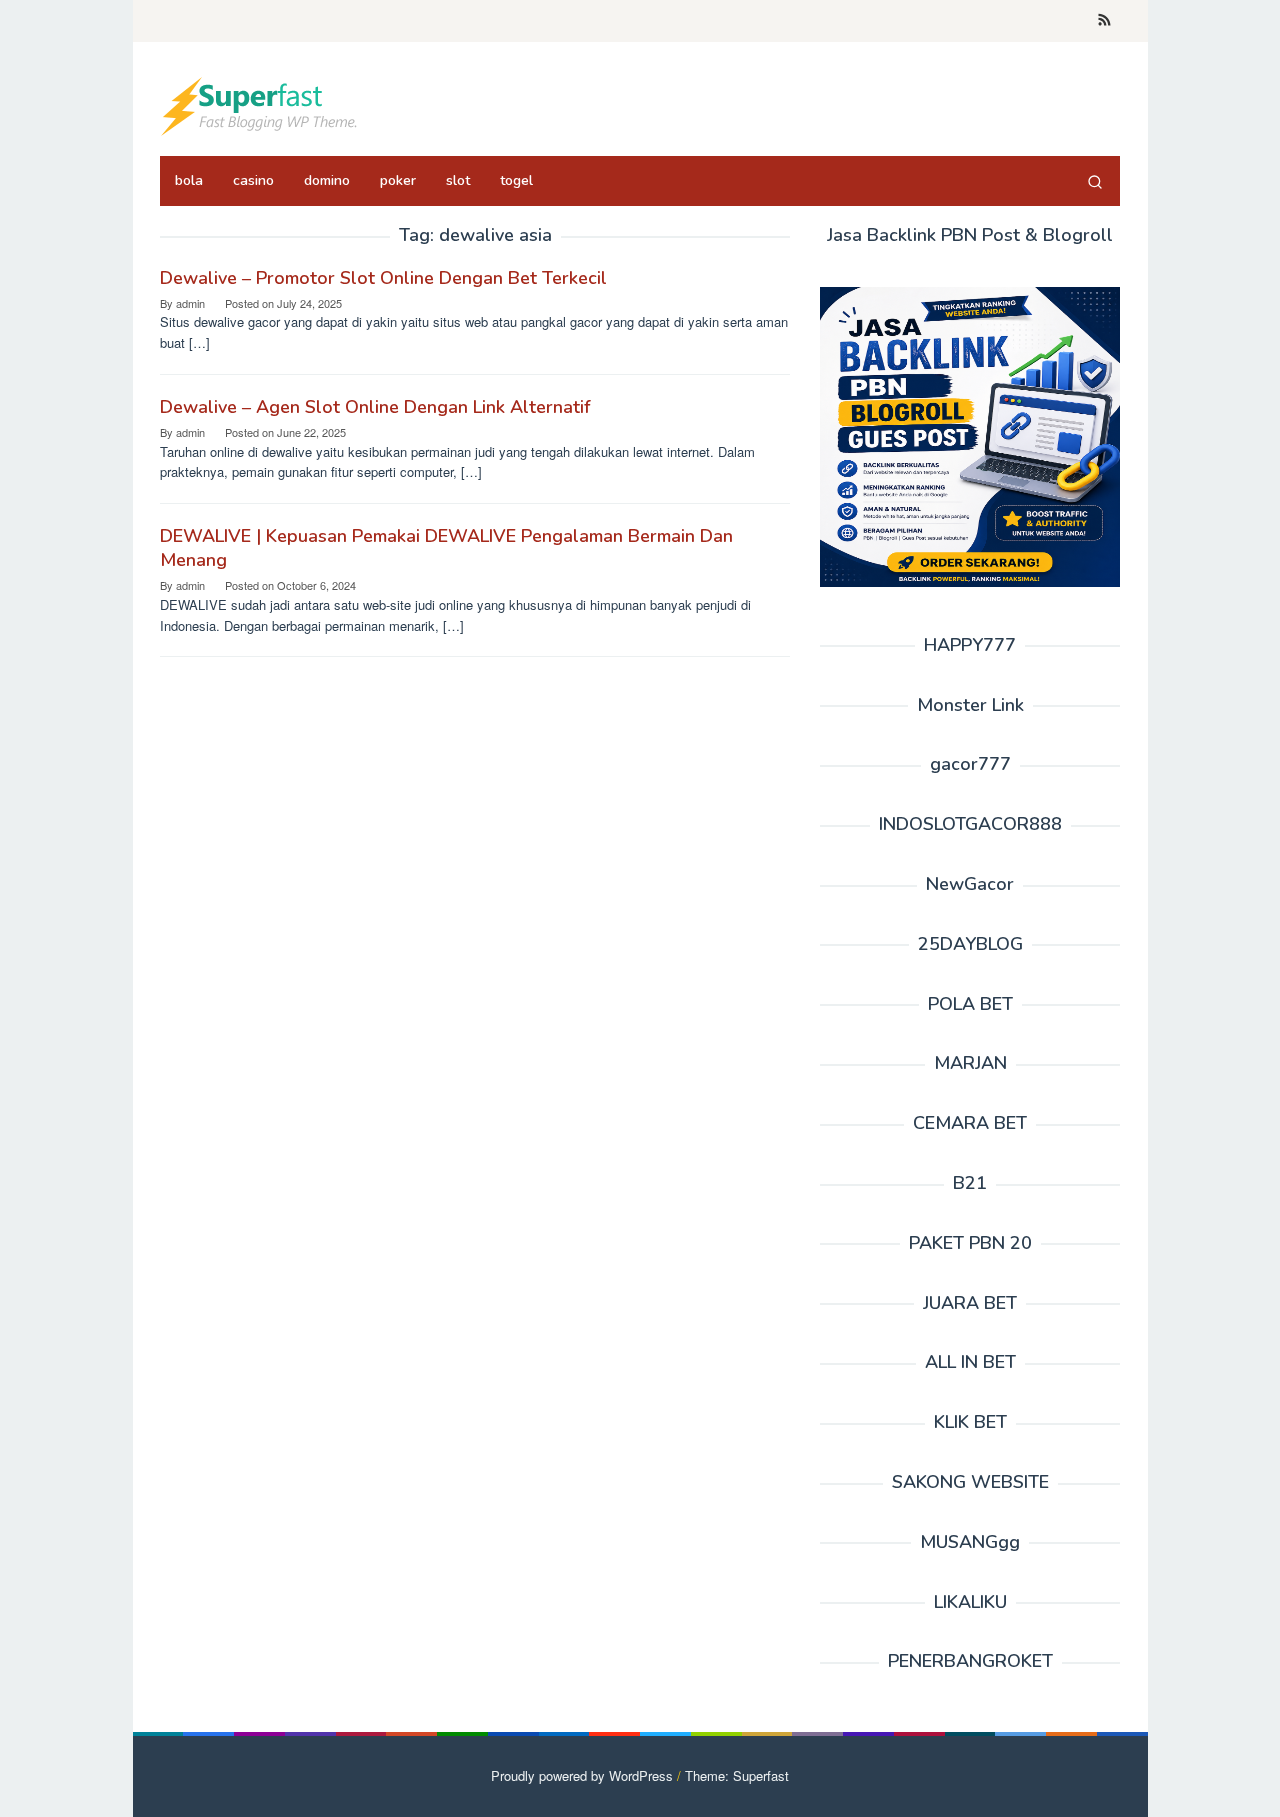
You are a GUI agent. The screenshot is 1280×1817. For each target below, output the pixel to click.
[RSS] (1104, 21)
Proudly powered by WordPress (582, 1775)
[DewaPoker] (260, 104)
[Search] (1095, 181)
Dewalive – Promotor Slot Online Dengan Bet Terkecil (383, 278)
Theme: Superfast (737, 1775)
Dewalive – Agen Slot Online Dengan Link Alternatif (375, 407)
